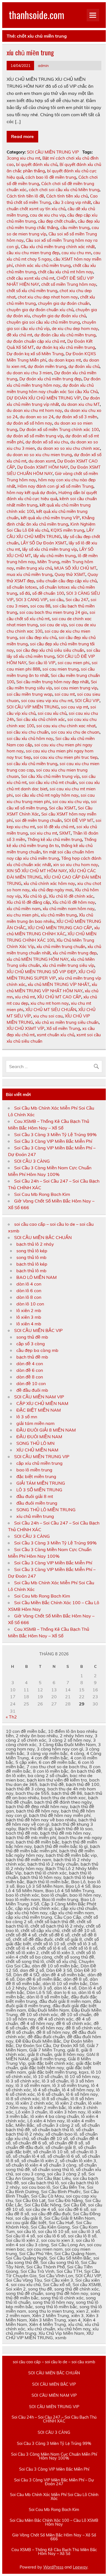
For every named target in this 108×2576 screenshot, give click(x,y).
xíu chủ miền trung (30, 52)
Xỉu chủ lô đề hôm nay (74, 902)
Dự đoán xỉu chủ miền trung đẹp (50, 379)
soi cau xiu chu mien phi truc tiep (65, 757)
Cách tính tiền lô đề (25, 196)
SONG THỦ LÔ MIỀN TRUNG (46, 1510)
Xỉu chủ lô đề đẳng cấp (28, 902)
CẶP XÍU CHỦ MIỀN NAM (42, 1403)
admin (43, 65)
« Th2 (11, 1717)
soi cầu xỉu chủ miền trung (32, 764)
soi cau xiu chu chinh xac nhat (66, 726)
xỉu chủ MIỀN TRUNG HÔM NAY (38, 959)
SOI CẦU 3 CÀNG (32, 1161)
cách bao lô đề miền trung (51, 177)
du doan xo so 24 (37, 417)
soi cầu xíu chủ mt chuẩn (53, 782)
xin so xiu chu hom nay (76, 865)
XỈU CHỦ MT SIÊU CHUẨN (51, 1010)
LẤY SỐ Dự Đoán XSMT (44, 543)
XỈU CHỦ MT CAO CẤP (59, 997)
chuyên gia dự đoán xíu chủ (59, 316)
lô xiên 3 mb (29, 1317)
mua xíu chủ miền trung (29, 574)
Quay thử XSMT (70, 574)
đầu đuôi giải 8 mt (35, 1496)
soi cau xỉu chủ (52, 713)
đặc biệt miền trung (36, 1476)
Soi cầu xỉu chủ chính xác (41, 719)
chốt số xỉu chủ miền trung (32, 291)
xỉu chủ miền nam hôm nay (69, 909)
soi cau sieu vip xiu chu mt (47, 701)
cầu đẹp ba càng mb (37, 1350)
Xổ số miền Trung (63, 1028)
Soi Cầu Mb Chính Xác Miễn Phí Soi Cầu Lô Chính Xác (54, 2497)
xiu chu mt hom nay (50, 1003)
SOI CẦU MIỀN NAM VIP (39, 1397)
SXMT (65, 833)
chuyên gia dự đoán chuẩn (64, 303)
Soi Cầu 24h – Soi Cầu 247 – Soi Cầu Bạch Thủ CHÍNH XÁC (54, 2419)
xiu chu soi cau (48, 1016)
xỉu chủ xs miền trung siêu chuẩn (67, 1022)
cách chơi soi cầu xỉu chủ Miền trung (64, 190)
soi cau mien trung (61, 669)
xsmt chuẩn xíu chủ (56, 1035)
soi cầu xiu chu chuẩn (28, 732)
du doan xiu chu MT (80, 404)
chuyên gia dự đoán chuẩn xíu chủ (40, 310)
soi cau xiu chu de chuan (75, 732)
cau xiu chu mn (76, 253)
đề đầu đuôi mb (32, 1390)
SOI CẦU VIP (87, 701)
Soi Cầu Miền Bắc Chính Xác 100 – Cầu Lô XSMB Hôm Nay (54, 2522)
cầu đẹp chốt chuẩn (57, 221)
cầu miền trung (75, 228)
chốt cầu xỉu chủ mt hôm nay (65, 272)
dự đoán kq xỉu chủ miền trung (65, 347)
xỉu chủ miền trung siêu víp (68, 965)
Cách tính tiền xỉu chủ (67, 196)
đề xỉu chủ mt (19, 335)
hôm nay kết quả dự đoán (31, 493)
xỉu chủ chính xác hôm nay (49, 883)
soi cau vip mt (74, 707)
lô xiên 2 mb (29, 1310)
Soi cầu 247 (77, 600)
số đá (25, 593)
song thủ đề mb (32, 1337)
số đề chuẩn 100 (48, 593)
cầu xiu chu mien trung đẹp (33, 253)
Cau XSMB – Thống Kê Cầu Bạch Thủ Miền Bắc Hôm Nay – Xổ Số (54, 2552)
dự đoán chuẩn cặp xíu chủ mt (36, 341)
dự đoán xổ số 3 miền (76, 417)
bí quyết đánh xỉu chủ (37, 164)
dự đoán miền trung (47, 366)
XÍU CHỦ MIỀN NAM (37, 1450)
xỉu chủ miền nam (24, 909)
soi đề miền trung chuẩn (38, 820)
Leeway (80, 2567)
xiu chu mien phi (23, 915)
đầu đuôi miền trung (37, 1503)
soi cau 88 (40, 606)
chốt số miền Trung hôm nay (69, 284)
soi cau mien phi (74, 663)
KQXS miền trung (67, 530)
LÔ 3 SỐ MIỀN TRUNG (39, 1490)
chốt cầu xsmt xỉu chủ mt (30, 278)
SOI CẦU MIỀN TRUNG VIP (53, 152)
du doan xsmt (42, 461)
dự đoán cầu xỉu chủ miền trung (65, 335)
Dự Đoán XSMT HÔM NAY (43, 467)
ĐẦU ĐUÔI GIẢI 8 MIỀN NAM (46, 1430)
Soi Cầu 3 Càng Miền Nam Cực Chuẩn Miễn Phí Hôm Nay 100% (54, 2456)
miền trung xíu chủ (34, 568)
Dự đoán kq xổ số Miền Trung (35, 354)
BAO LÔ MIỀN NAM (37, 1277)
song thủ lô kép (32, 1251)
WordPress (53, 2567)
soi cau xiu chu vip (70, 802)
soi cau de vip (53, 625)
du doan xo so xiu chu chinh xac (69, 448)
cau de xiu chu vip (47, 215)
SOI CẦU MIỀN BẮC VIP (38, 1330)
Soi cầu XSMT (62, 808)
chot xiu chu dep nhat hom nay (48, 297)
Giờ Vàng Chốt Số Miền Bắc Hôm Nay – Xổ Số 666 (54, 2537)
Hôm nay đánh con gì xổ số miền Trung (55, 486)
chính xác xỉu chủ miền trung (43, 265)
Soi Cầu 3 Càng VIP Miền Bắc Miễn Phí (53, 1141)
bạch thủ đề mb (32, 1357)
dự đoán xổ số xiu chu (47, 442)
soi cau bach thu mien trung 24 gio (53, 612)
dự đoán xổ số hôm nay (29, 423)
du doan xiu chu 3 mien (29, 373)
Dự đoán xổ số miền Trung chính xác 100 (59, 429)
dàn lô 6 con (29, 1290)
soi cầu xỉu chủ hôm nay (30, 738)
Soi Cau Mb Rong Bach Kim (42, 1194)
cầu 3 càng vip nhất (72, 202)
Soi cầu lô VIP (42, 663)
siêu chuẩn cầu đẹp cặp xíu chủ (66, 581)
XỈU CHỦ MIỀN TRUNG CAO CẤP (60, 928)
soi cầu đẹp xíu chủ (38, 637)
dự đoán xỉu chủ (84, 366)
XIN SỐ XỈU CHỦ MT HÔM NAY (37, 871)
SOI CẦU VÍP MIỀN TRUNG (33, 707)
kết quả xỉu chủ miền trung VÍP (50, 518)
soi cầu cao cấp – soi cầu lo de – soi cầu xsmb (54, 2362)
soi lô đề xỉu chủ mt (56, 827)
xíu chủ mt (25, 997)
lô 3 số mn (27, 1417)
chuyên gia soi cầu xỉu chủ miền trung (43, 322)
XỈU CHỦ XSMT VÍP (25, 1028)
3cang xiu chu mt (23, 158)
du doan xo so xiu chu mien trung (39, 455)
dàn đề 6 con (30, 1370)
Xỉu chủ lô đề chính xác (71, 896)
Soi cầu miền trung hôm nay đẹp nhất (52, 682)
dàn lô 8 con (29, 1297)
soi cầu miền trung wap (29, 694)
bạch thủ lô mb (31, 1271)
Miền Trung (48, 562)
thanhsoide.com (37, 15)
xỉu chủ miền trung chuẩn (61, 946)
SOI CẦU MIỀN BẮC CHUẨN (43, 1237)
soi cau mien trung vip (76, 688)
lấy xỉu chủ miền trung (54, 556)
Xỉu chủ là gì (35, 896)
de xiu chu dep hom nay (75, 329)
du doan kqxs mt (65, 360)
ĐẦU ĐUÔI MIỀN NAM (39, 1437)
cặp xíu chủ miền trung (39, 1463)
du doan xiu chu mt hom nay (34, 410)
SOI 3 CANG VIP (32, 600)
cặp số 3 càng (31, 1344)
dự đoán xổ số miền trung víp (35, 436)
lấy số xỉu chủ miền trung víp (50, 549)
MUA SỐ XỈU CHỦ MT (75, 568)
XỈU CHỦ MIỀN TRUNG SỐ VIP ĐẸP (41, 972)
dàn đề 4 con (30, 1364)
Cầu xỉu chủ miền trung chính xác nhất (58, 247)
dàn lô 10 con (30, 1304)
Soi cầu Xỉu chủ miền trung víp (50, 776)
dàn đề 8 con (30, 1377)
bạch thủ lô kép (32, 1264)
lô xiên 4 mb (29, 1324)
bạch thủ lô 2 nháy (35, 1244)
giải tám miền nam (35, 1423)
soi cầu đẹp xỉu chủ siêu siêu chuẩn (50, 650)
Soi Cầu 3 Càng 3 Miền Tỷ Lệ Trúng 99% (55, 1134)
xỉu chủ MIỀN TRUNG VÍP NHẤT (59, 984)
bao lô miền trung (34, 1470)
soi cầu (56, 600)
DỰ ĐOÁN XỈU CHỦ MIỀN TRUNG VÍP (44, 398)
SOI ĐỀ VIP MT (79, 820)
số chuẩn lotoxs (22, 587)
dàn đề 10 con (31, 1383)
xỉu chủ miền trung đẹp (75, 953)
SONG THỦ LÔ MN (35, 1443)
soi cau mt (65, 694)
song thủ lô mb (31, 1257)
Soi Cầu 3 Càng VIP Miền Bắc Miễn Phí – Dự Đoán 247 (54, 2482)
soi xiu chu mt (43, 833)
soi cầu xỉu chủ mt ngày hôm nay (47, 795)
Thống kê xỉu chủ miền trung (55, 839)
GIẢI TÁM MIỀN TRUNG (41, 1483)
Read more (22, 136)
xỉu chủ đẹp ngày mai (52, 890)
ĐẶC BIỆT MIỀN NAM (39, 1410)
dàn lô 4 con (29, 1284)
